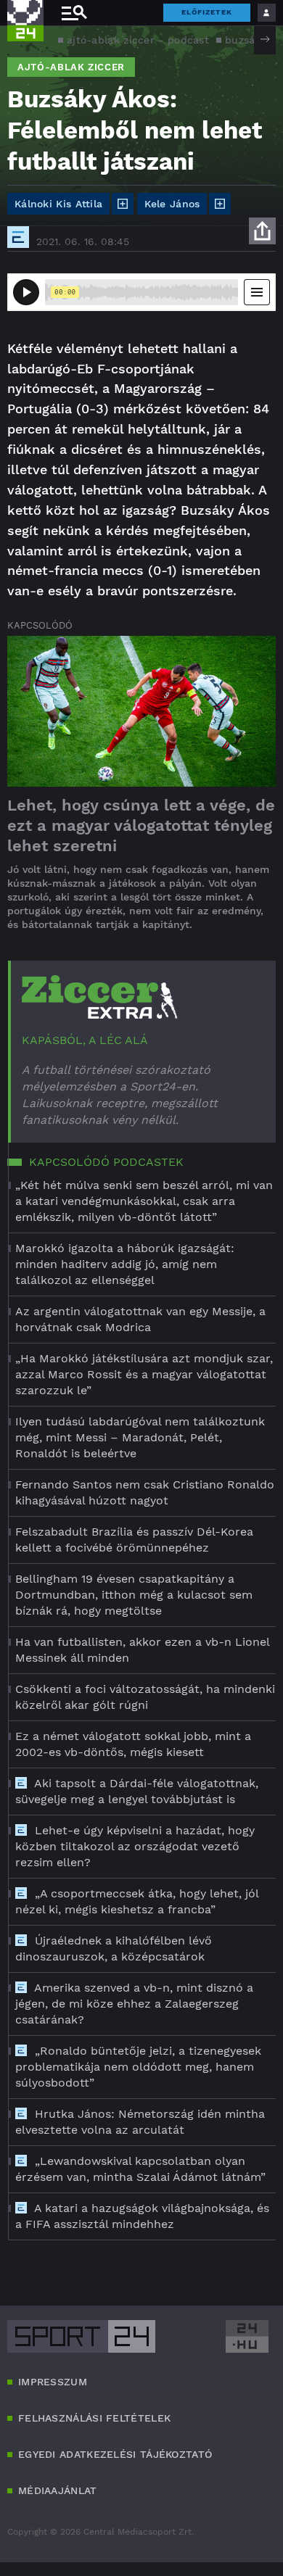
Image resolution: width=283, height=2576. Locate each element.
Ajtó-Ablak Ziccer (71, 67)
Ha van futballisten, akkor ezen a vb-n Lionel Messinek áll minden (142, 1650)
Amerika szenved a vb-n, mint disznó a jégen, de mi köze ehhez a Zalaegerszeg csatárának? (134, 2004)
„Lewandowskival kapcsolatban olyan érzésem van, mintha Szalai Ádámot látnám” (140, 2169)
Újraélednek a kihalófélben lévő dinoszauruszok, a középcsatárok (114, 1948)
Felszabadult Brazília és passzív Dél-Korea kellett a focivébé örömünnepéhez (134, 1540)
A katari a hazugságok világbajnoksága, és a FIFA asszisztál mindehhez (142, 2216)
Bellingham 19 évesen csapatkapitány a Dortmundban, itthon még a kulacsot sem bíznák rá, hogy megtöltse (134, 1595)
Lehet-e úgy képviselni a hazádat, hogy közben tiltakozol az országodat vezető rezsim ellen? (135, 1846)
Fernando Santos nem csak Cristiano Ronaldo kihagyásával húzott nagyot (145, 1492)
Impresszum (53, 2382)
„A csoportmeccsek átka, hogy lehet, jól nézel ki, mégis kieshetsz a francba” (137, 1901)
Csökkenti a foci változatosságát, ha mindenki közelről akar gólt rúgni (145, 1697)
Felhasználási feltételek (94, 2418)
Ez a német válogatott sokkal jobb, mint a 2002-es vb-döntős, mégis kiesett (133, 1744)
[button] (265, 39)
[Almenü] (74, 13)
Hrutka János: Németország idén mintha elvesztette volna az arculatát (140, 2122)
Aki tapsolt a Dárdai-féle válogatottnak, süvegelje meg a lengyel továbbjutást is (137, 1791)
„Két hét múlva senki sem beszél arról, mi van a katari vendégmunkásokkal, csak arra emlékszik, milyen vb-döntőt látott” (144, 1201)
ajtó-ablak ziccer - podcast (138, 40)
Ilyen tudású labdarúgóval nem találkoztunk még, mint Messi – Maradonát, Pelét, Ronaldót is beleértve (140, 1437)
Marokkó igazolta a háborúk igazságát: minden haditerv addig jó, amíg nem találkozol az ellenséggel (125, 1264)
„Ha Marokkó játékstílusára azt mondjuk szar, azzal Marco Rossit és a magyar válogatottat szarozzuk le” (144, 1374)
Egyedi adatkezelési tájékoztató (115, 2454)
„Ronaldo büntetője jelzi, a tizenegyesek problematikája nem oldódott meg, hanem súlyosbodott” (138, 2067)
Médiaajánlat (58, 2490)
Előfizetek (207, 12)
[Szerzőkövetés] (123, 204)
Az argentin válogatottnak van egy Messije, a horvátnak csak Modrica (140, 1319)
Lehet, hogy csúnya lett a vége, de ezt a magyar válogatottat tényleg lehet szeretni (141, 825)
